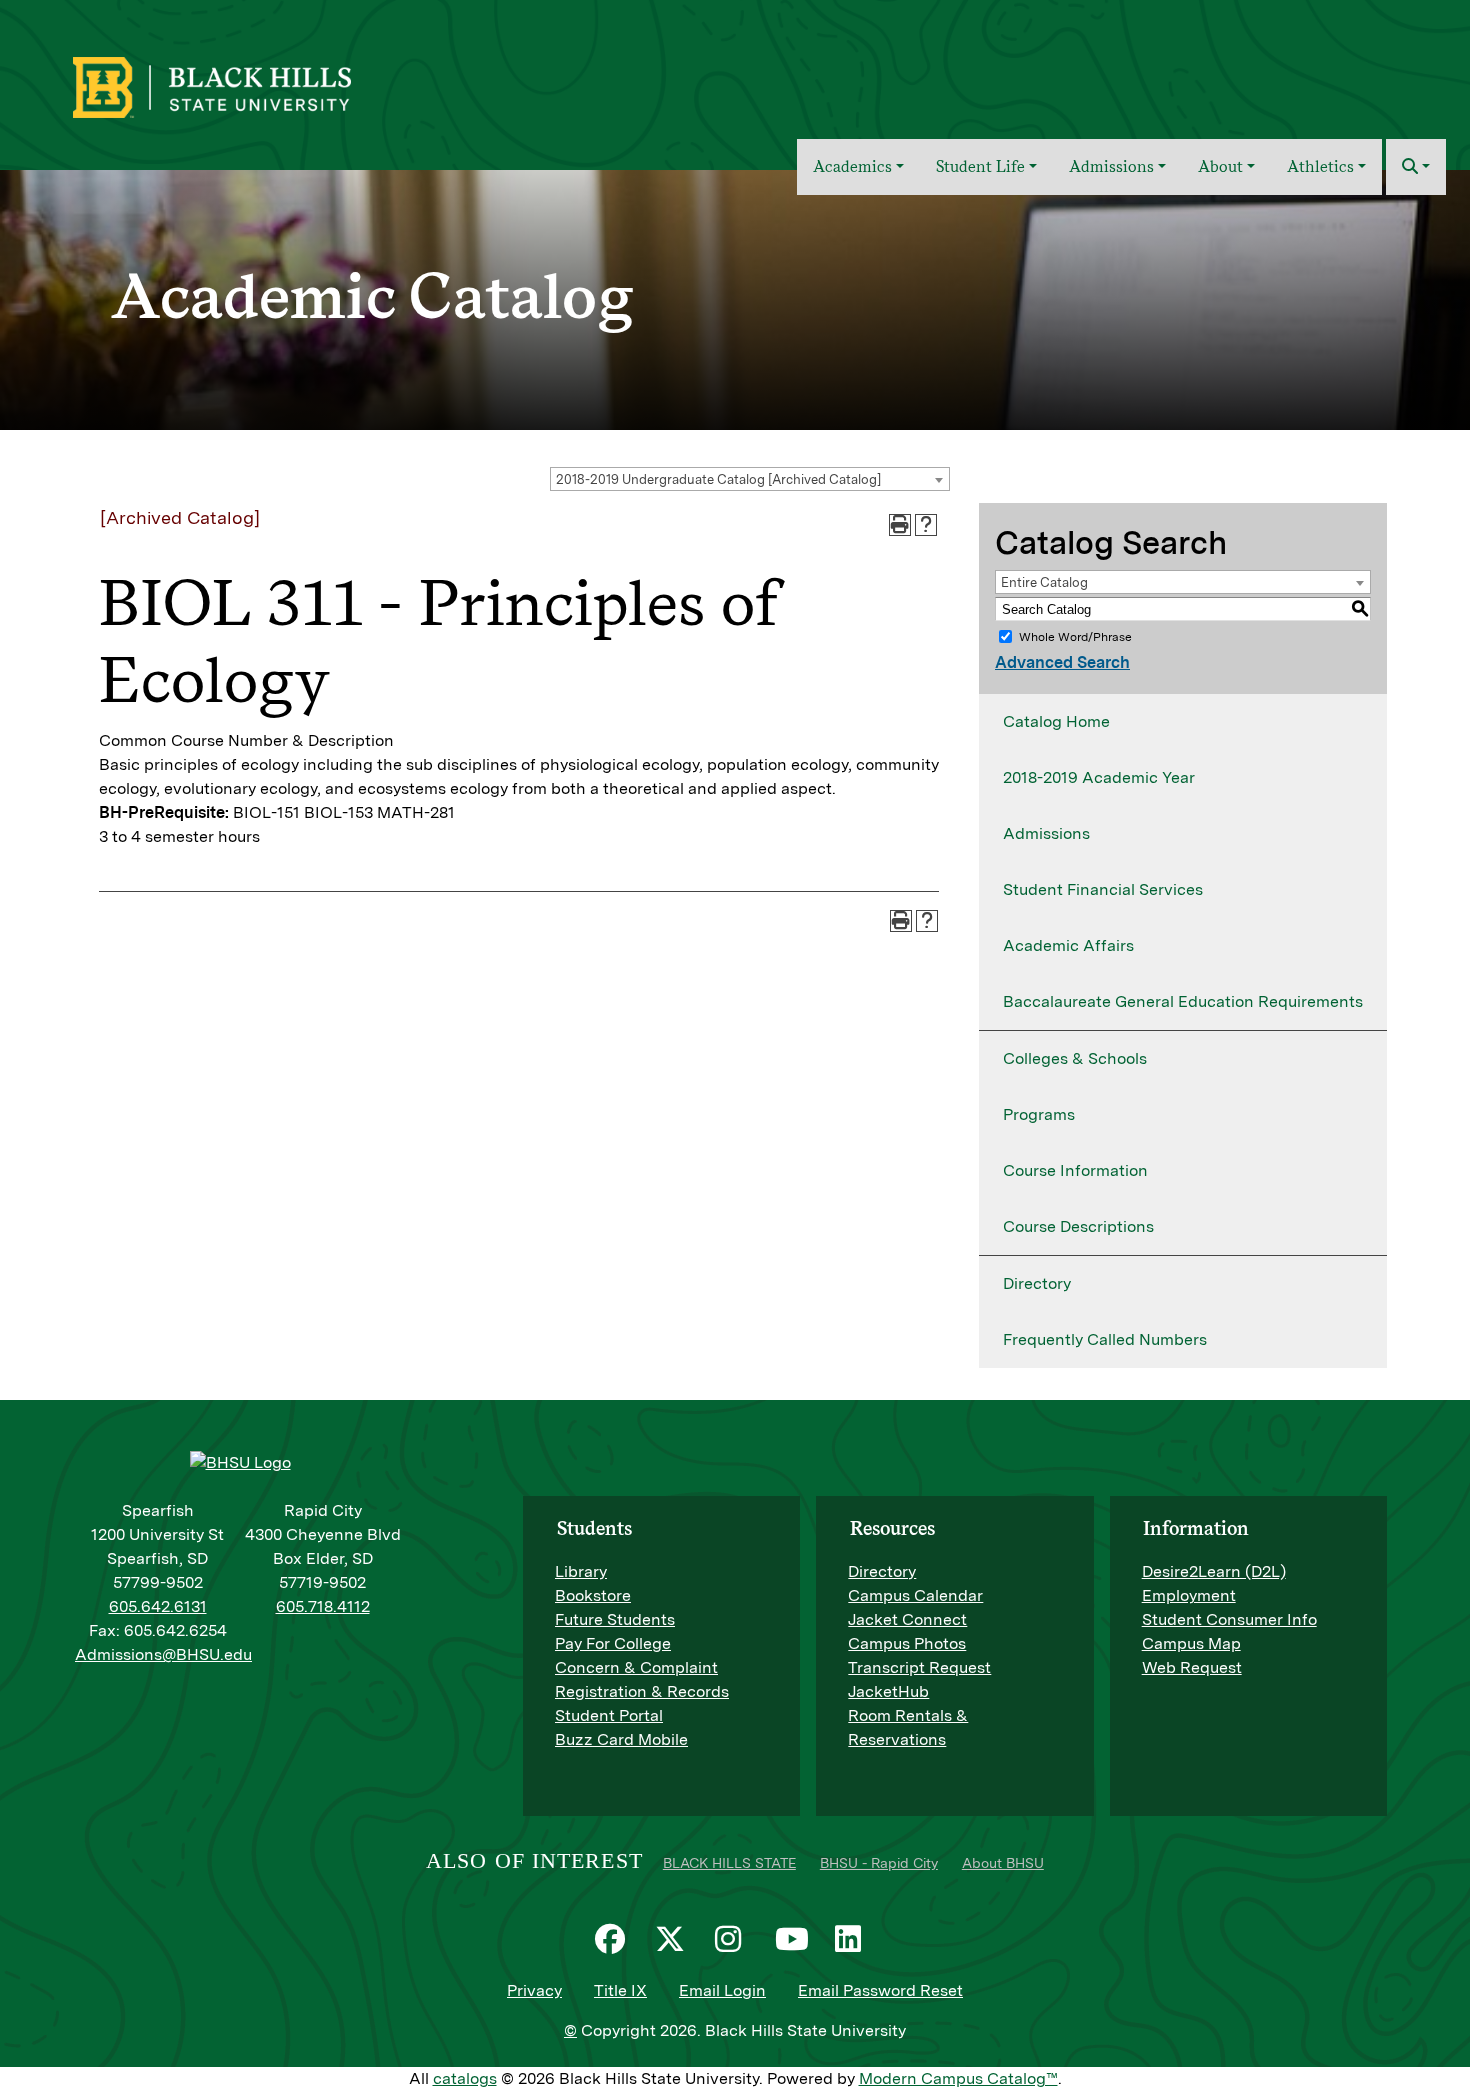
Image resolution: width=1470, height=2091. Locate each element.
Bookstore (593, 1595)
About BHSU (1003, 1863)
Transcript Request (919, 1667)
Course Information (1075, 1170)
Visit (1283, 73)
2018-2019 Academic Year (1099, 777)
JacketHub (888, 1691)
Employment (1189, 1595)
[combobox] (750, 479)
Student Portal (609, 1715)
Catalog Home (1056, 721)
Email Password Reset (880, 1990)
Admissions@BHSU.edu (163, 1654)
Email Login (722, 1990)
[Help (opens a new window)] (926, 525)
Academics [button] (852, 166)
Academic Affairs (1068, 945)
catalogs (465, 2078)
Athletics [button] (1320, 166)
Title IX (620, 1990)
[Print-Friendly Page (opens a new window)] (900, 525)
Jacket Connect (907, 1619)
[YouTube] (795, 1939)
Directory (1037, 1283)
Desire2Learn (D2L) (1214, 1571)
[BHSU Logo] (255, 85)
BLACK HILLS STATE (729, 1863)
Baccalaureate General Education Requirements (1183, 1001)
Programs (1039, 1114)
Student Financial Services (1103, 889)
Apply (1342, 73)
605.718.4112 (323, 1606)
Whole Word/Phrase (1075, 637)
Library (581, 1571)
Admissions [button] (1111, 166)
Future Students (615, 1619)
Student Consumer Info (1229, 1619)
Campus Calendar (915, 1595)
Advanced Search (1062, 662)
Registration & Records (642, 1691)
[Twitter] (675, 1939)
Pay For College (613, 1643)
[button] (1416, 167)
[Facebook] (615, 1939)
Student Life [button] (980, 166)
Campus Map (1191, 1643)
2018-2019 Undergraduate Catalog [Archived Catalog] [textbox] (718, 479)
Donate (1411, 73)
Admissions (1046, 833)
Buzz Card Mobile (621, 1739)
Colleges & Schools (1075, 1058)
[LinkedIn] (855, 1939)
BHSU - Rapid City (879, 1863)
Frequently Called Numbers (1105, 1339)
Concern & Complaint (636, 1667)
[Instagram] (735, 1939)
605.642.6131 (158, 1606)
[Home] (767, 167)
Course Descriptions (1078, 1226)
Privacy (534, 1990)
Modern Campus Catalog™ (958, 2078)
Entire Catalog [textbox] (1044, 582)
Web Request (1192, 1667)
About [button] (1220, 166)
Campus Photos (907, 1643)
